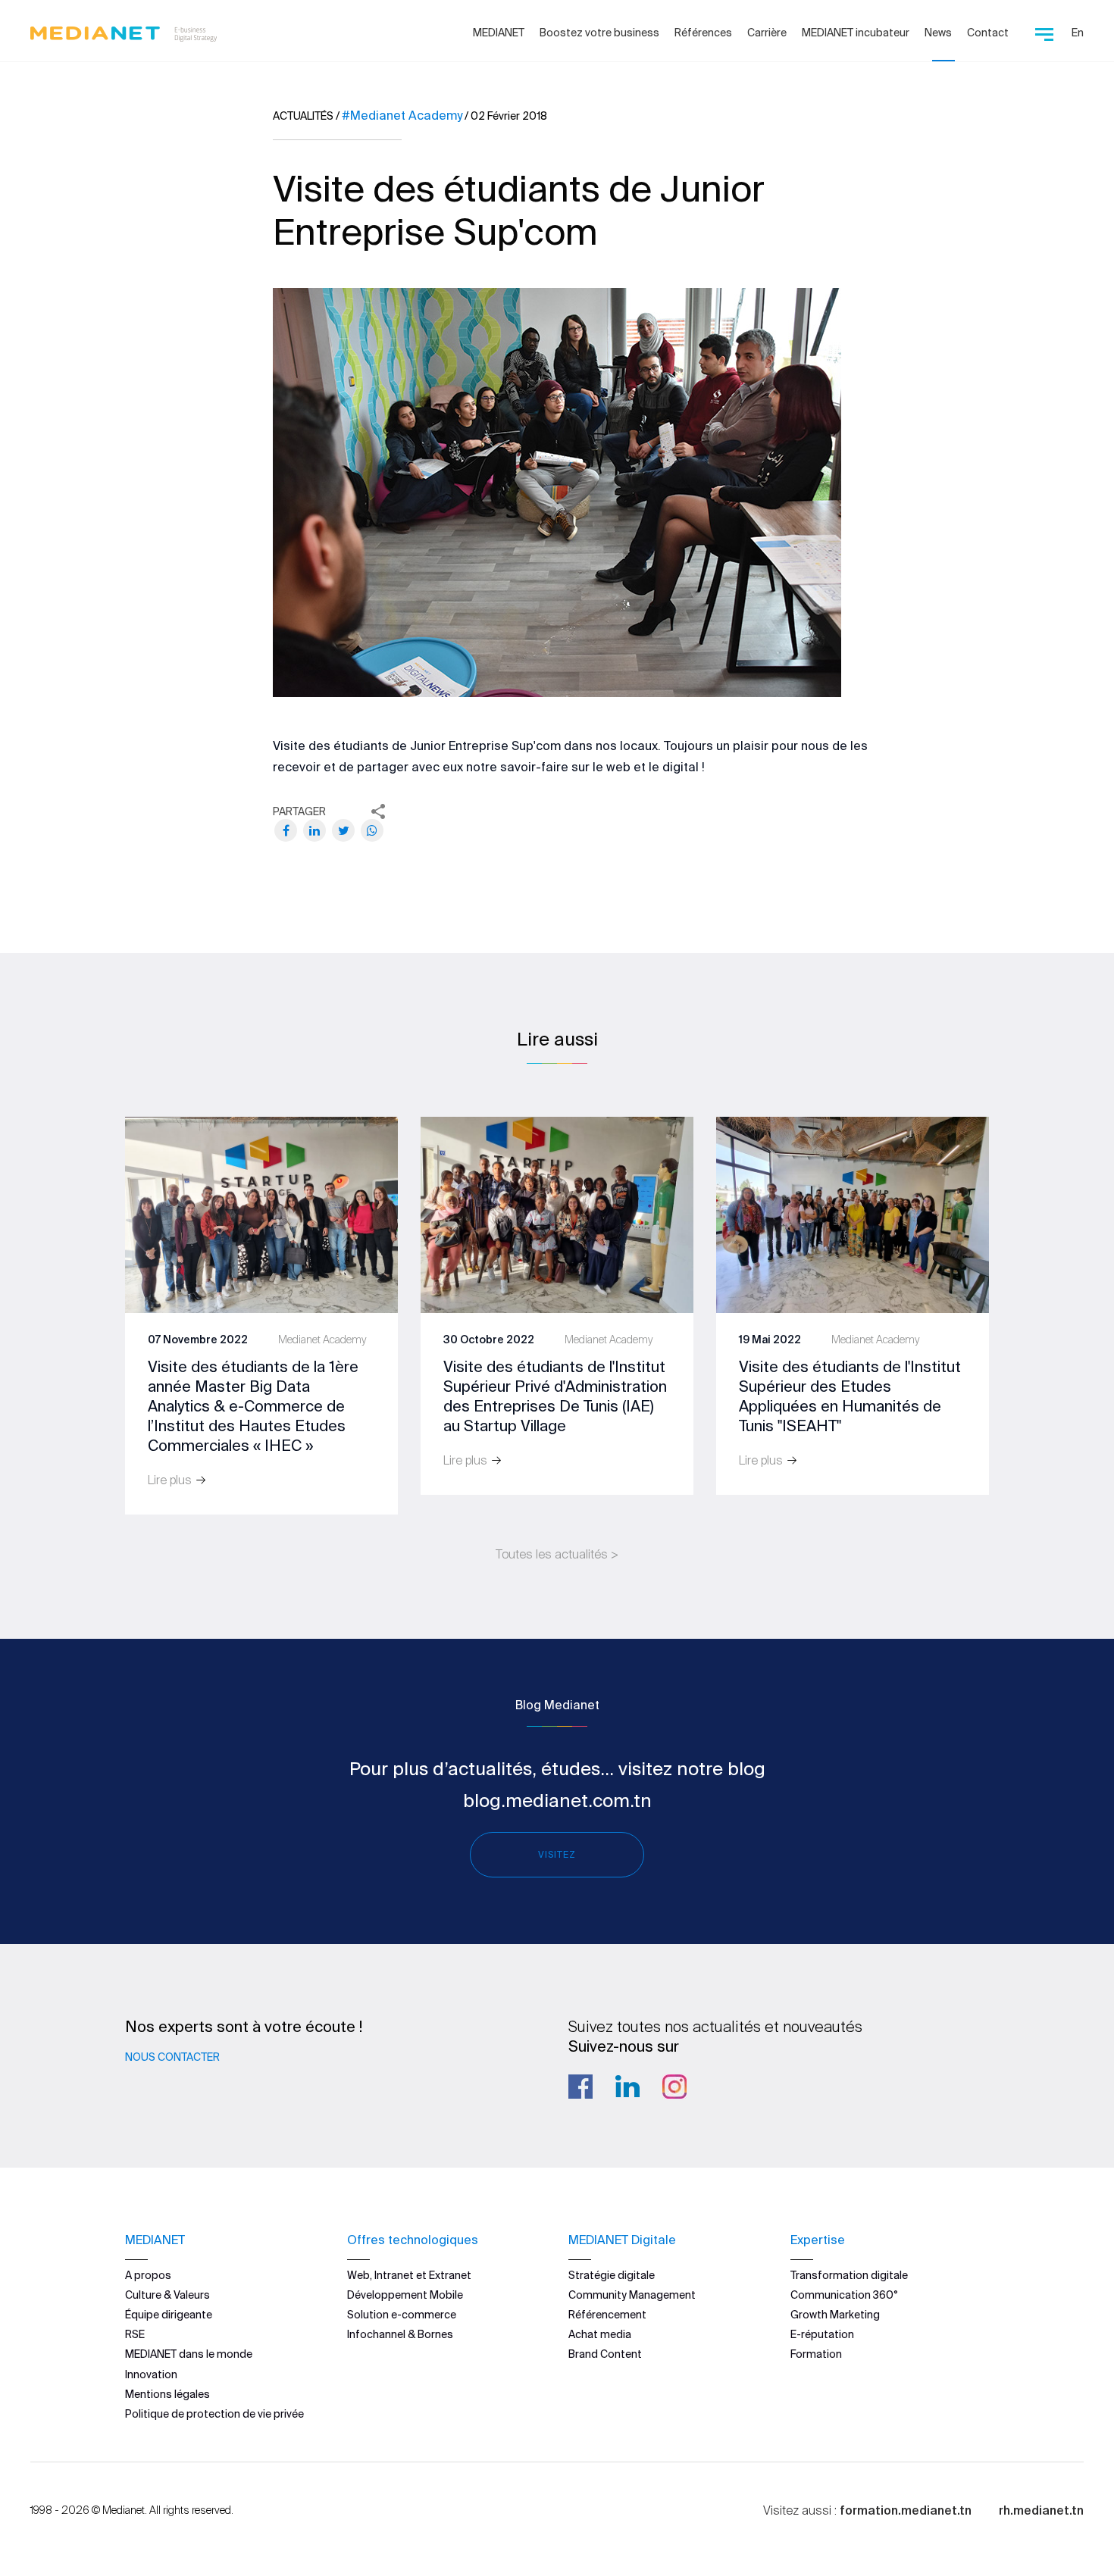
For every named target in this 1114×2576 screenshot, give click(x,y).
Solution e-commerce (402, 2315)
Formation (816, 2354)
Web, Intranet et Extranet (409, 2275)
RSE (135, 2334)
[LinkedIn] (314, 830)
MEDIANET (499, 33)
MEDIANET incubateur (856, 33)
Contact (988, 33)
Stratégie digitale (612, 2275)
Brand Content (605, 2354)
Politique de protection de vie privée (214, 2414)
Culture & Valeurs (167, 2295)
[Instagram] (674, 2087)
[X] (343, 830)
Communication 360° (844, 2295)
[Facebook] (286, 830)
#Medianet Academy (402, 115)
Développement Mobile (405, 2295)
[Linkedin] (627, 2087)
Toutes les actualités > (557, 1554)
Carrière (767, 33)
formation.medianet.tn (906, 2510)
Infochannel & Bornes (400, 2334)
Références (703, 33)
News (938, 33)
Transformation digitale (849, 2275)
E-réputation (822, 2334)
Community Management (632, 2295)
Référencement (607, 2315)
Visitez (557, 1854)
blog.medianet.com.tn (557, 1801)
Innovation (151, 2374)
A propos (148, 2275)
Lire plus (171, 1480)
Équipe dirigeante (169, 2315)
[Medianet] (118, 30)
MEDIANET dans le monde (189, 2354)
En (1078, 33)
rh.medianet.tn (1041, 2510)
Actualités (303, 116)
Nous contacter (172, 2057)
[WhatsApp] (372, 830)
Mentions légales (167, 2394)
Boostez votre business (599, 33)
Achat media (600, 2334)
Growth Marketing (835, 2315)
